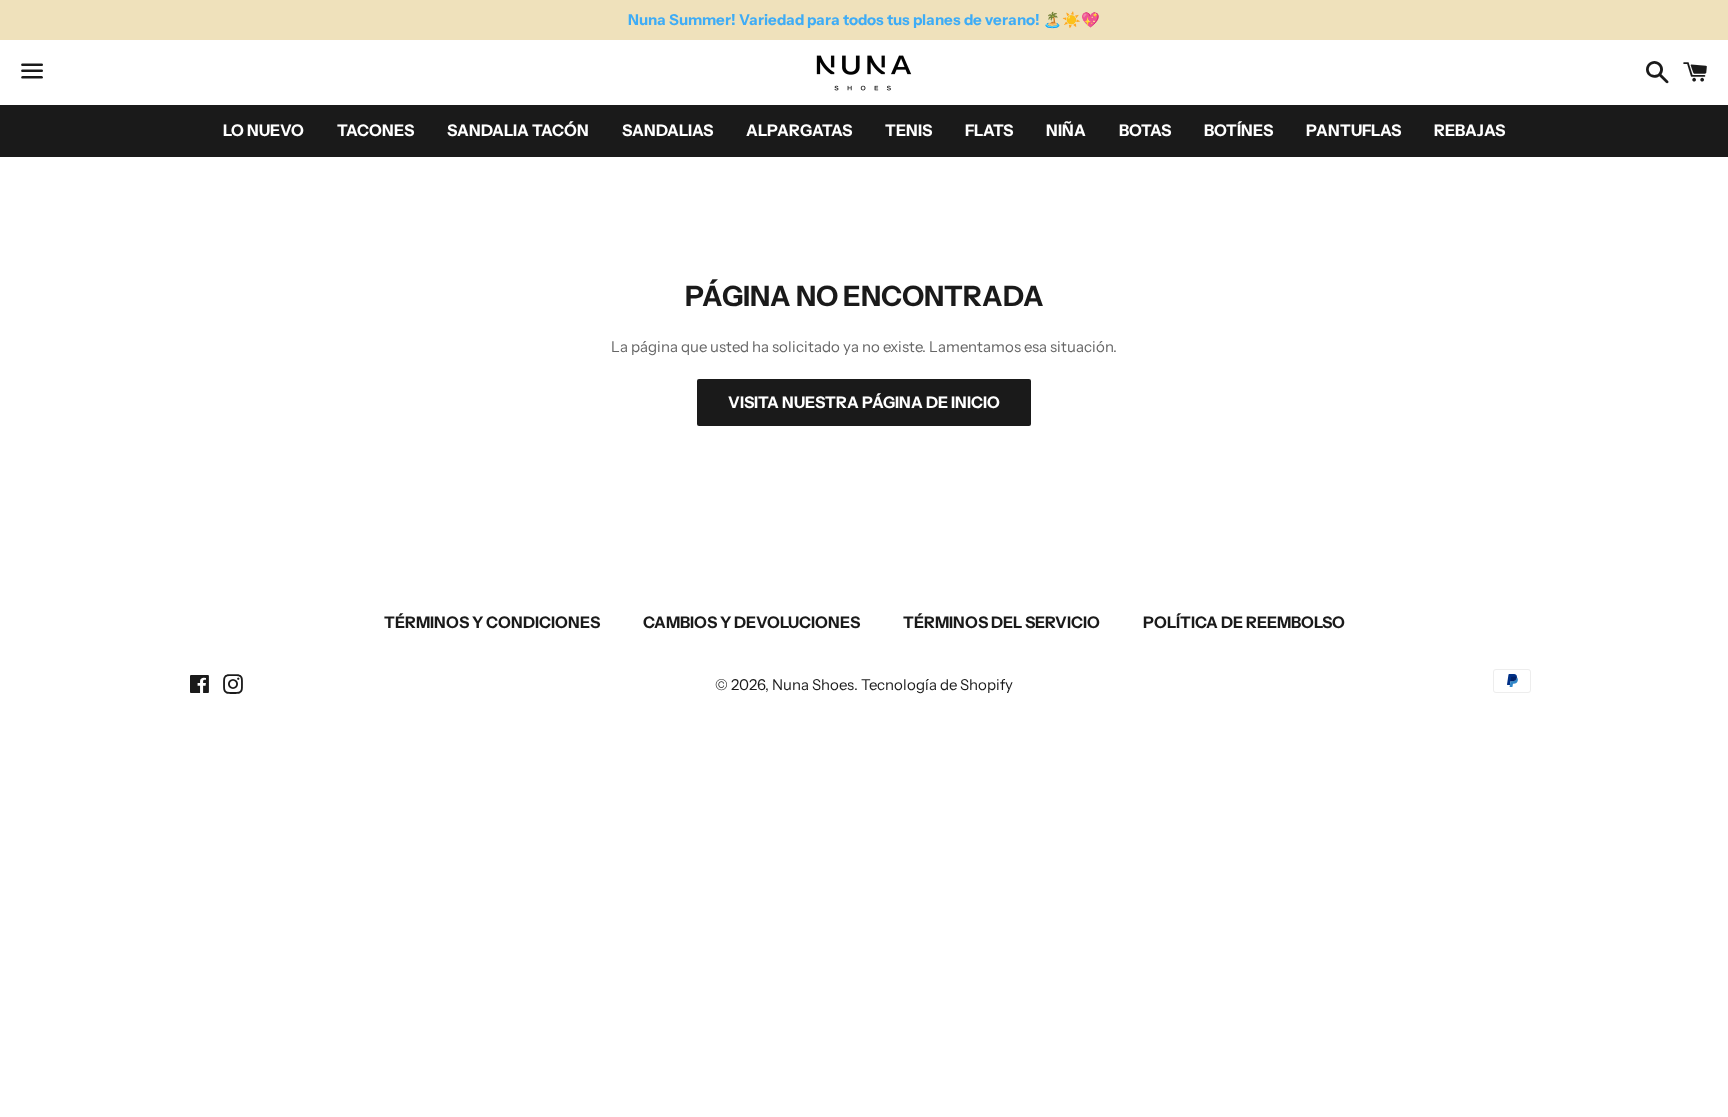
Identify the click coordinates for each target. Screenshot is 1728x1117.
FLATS (989, 130)
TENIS (908, 130)
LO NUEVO (263, 130)
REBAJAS (1469, 130)
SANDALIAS (667, 130)
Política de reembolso (1244, 622)
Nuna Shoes (813, 684)
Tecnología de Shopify (937, 684)
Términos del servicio (1001, 622)
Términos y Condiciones (492, 622)
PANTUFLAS (1353, 130)
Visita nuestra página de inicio (864, 402)
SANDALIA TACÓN (518, 130)
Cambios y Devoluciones (751, 622)
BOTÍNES (1238, 130)
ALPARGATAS (799, 130)
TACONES (375, 130)
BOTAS (1145, 130)
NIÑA (1066, 130)
